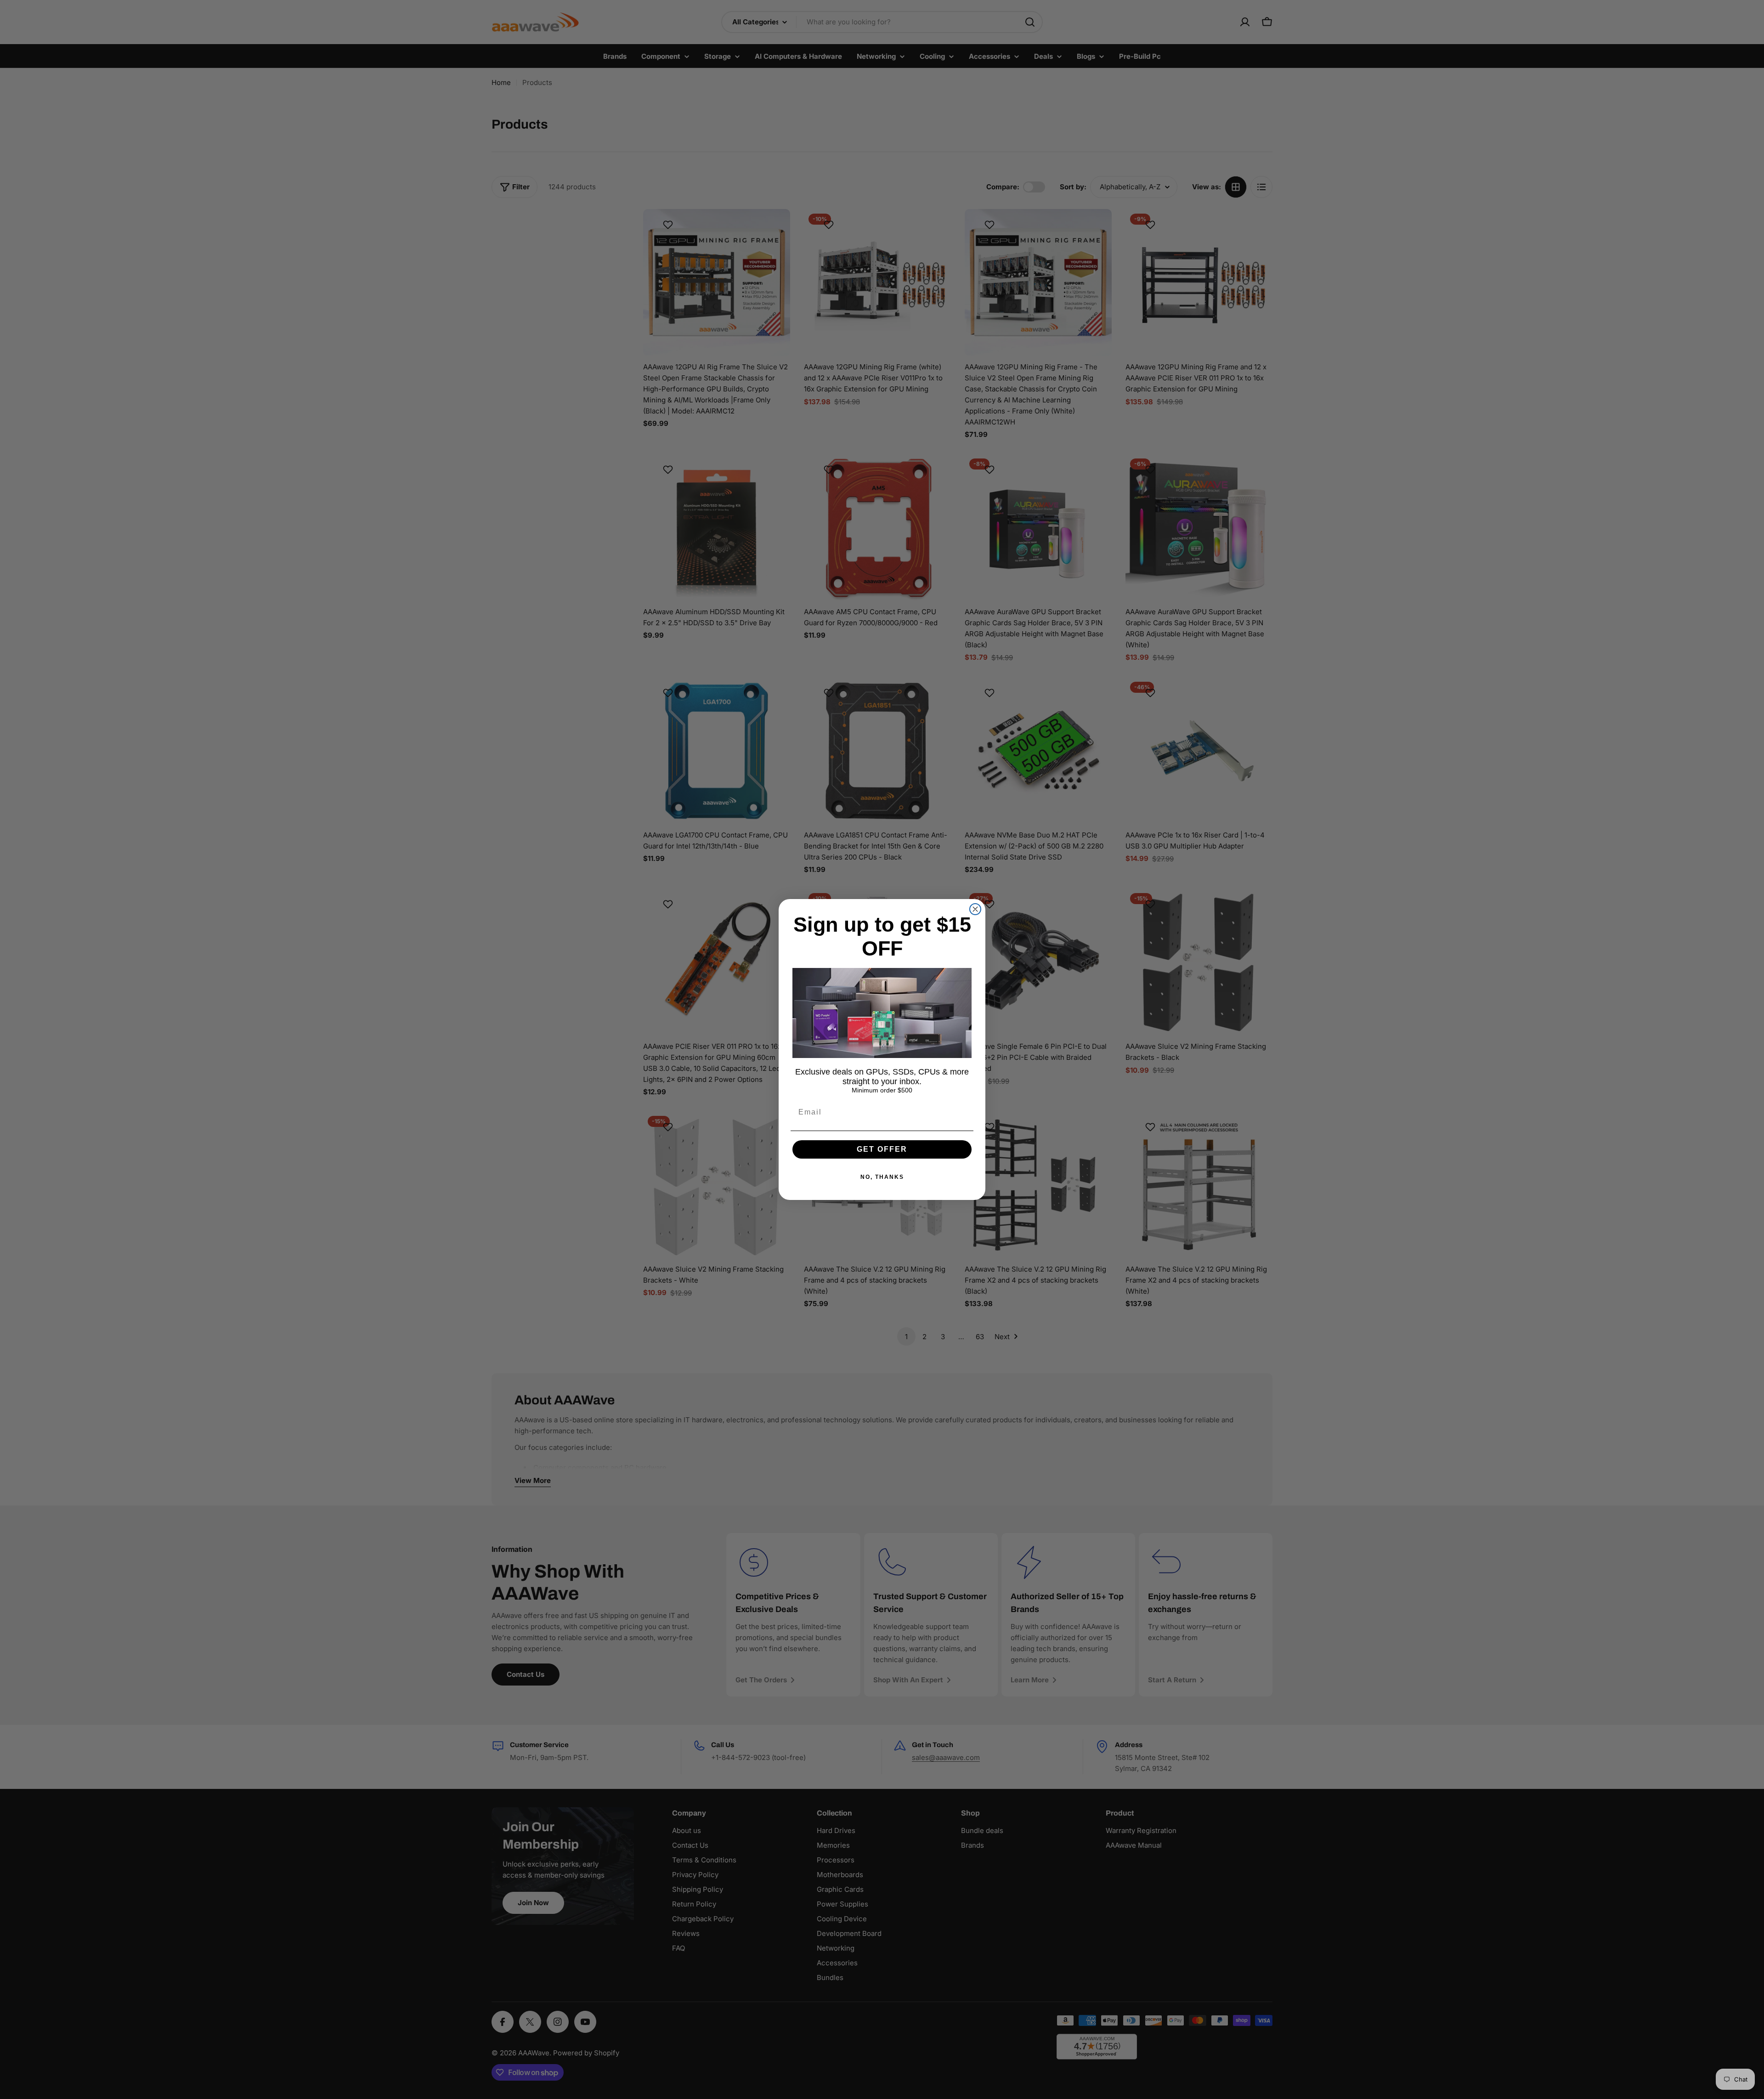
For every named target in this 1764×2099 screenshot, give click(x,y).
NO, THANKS (882, 1177)
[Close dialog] (975, 909)
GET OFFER (882, 1149)
